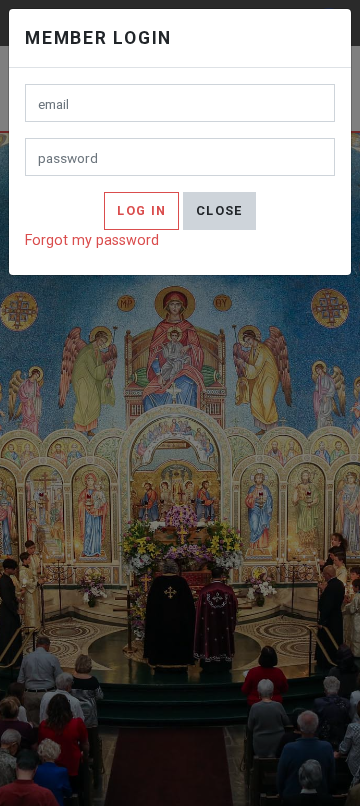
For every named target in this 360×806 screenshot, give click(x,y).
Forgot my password (92, 240)
